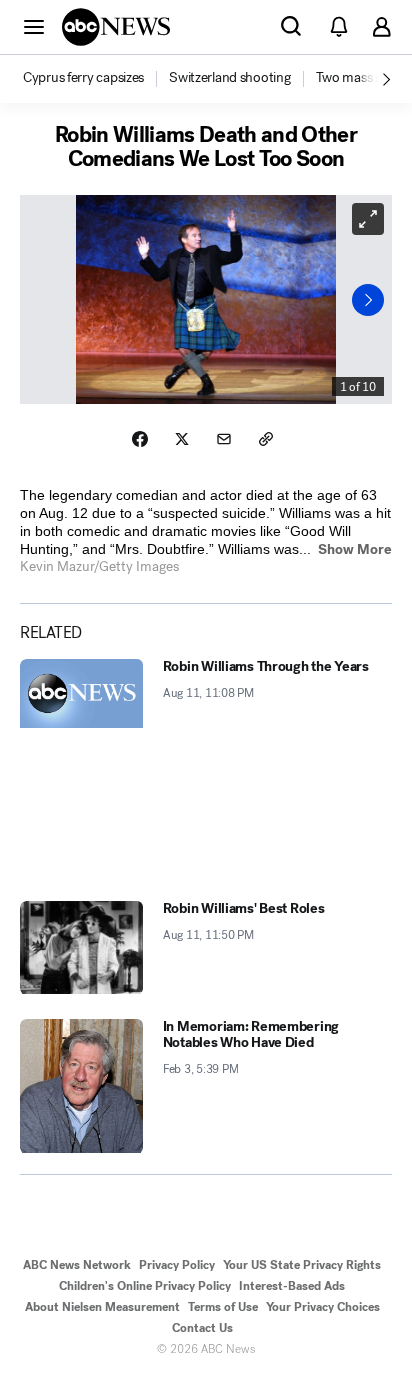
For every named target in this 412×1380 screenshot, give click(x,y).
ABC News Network (77, 1265)
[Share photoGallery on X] (182, 439)
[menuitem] (83, 78)
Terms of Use (223, 1307)
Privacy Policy (177, 1265)
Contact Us (202, 1328)
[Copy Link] (266, 439)
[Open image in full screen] (368, 219)
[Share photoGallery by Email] (224, 439)
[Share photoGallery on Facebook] (140, 439)
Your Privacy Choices (323, 1307)
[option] (94, 79)
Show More (355, 549)
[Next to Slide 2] (368, 300)
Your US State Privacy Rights (302, 1265)
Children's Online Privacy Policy (145, 1286)
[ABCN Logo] (116, 27)
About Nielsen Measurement (102, 1307)
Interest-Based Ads (292, 1286)
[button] (34, 26)
